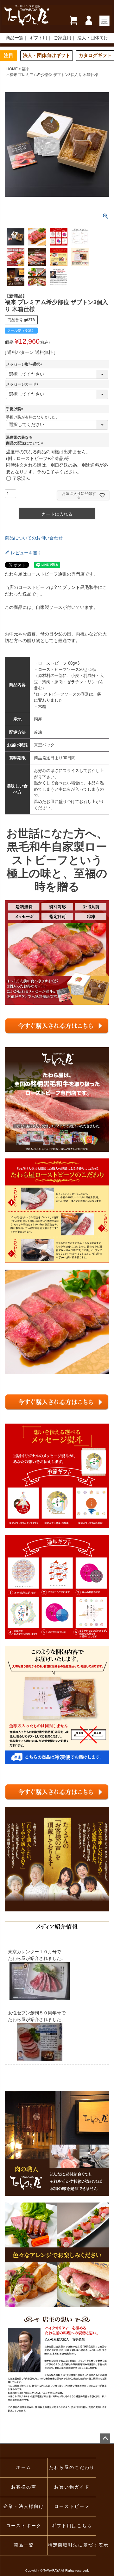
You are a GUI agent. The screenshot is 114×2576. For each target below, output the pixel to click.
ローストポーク (24, 2526)
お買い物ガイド (72, 2487)
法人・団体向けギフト (47, 55)
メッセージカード (23, 384)
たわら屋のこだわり (72, 2468)
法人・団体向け (93, 38)
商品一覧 (15, 38)
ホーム (24, 2468)
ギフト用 (38, 38)
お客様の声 (24, 2487)
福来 (26, 69)
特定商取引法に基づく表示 (72, 2545)
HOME (12, 69)
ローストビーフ (72, 2506)
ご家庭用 (62, 38)
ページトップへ (105, 2439)
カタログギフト (95, 55)
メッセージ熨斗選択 (25, 364)
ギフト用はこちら (72, 2526)
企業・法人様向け (24, 2506)
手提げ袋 (16, 409)
